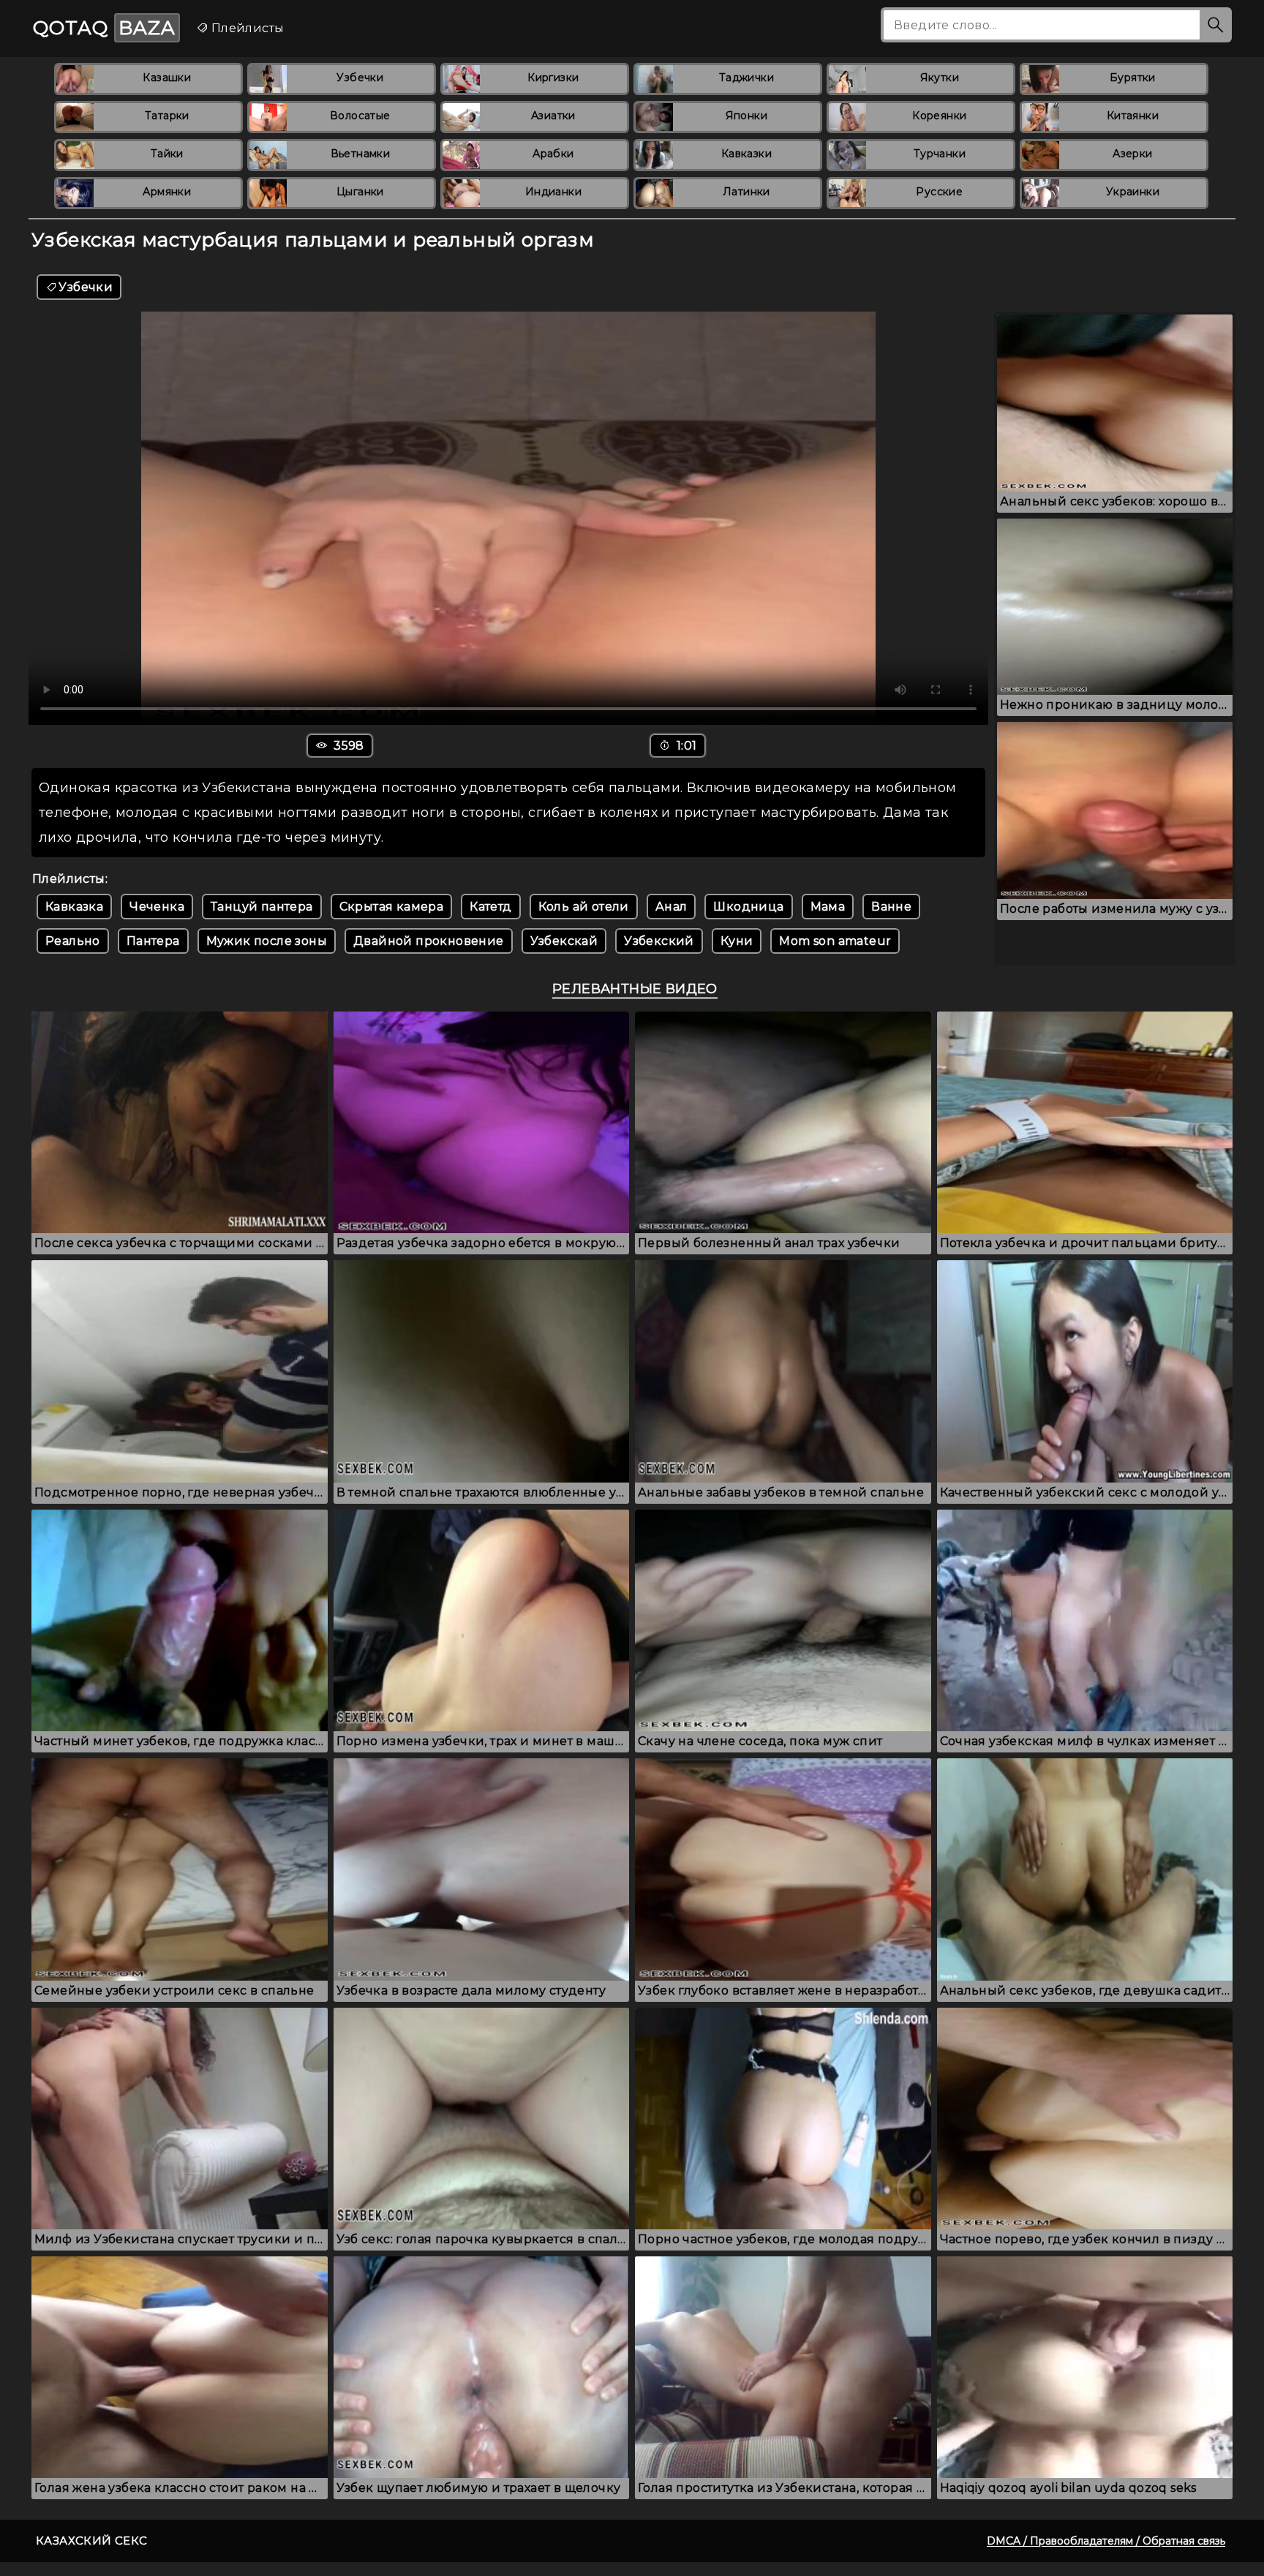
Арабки (553, 154)
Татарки (167, 116)
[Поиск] (1216, 25)
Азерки (1132, 154)
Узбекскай (564, 941)
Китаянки (1133, 116)
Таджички (746, 78)
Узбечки (360, 78)
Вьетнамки (361, 154)
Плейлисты (246, 28)
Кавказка (74, 907)
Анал (671, 907)
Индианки (553, 192)
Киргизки (553, 78)
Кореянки (939, 116)
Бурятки (1133, 78)
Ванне (891, 907)
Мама (828, 907)
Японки (746, 116)
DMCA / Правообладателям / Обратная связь (1106, 2541)
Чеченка (157, 907)
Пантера (153, 941)
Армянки (167, 192)
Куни (737, 941)
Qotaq (104, 28)
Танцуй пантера (262, 907)
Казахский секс (92, 2541)
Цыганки (360, 192)
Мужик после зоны (267, 941)
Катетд (490, 907)
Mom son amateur (835, 941)
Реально (73, 941)
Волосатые (360, 116)
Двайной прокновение (429, 941)
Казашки (167, 78)
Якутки (940, 78)
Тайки (167, 154)
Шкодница (748, 907)
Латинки (746, 192)
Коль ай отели (584, 907)
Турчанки (940, 154)
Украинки (1133, 192)
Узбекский (659, 941)
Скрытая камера (392, 907)
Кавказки (746, 154)
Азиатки (553, 116)
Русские (939, 192)
